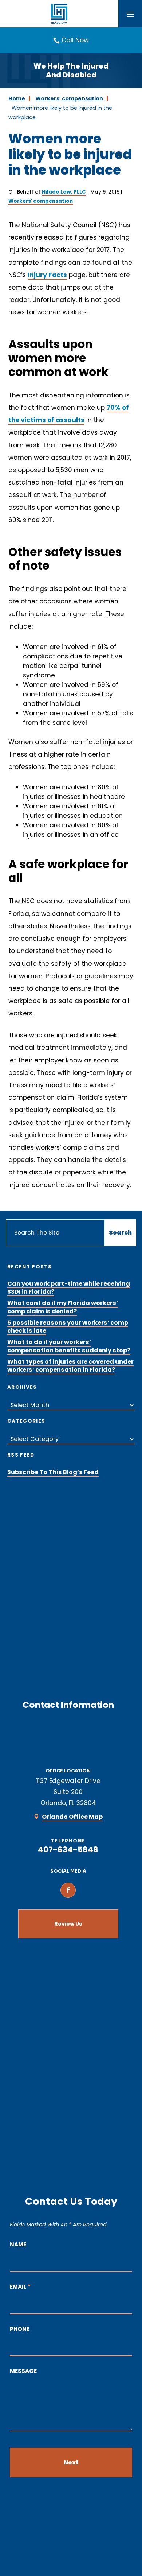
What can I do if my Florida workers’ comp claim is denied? (63, 1307)
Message (23, 2371)
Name (18, 2244)
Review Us (68, 1924)
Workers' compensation (41, 201)
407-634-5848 (68, 1850)
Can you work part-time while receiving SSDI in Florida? (69, 1288)
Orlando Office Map (72, 1817)
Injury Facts (47, 275)
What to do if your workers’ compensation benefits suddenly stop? (69, 1346)
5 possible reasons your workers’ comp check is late (68, 1327)
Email (20, 2287)
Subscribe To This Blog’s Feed (53, 1472)
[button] (130, 14)
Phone (20, 2329)
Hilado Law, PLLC (64, 192)
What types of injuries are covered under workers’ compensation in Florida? (70, 1366)
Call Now (75, 40)
